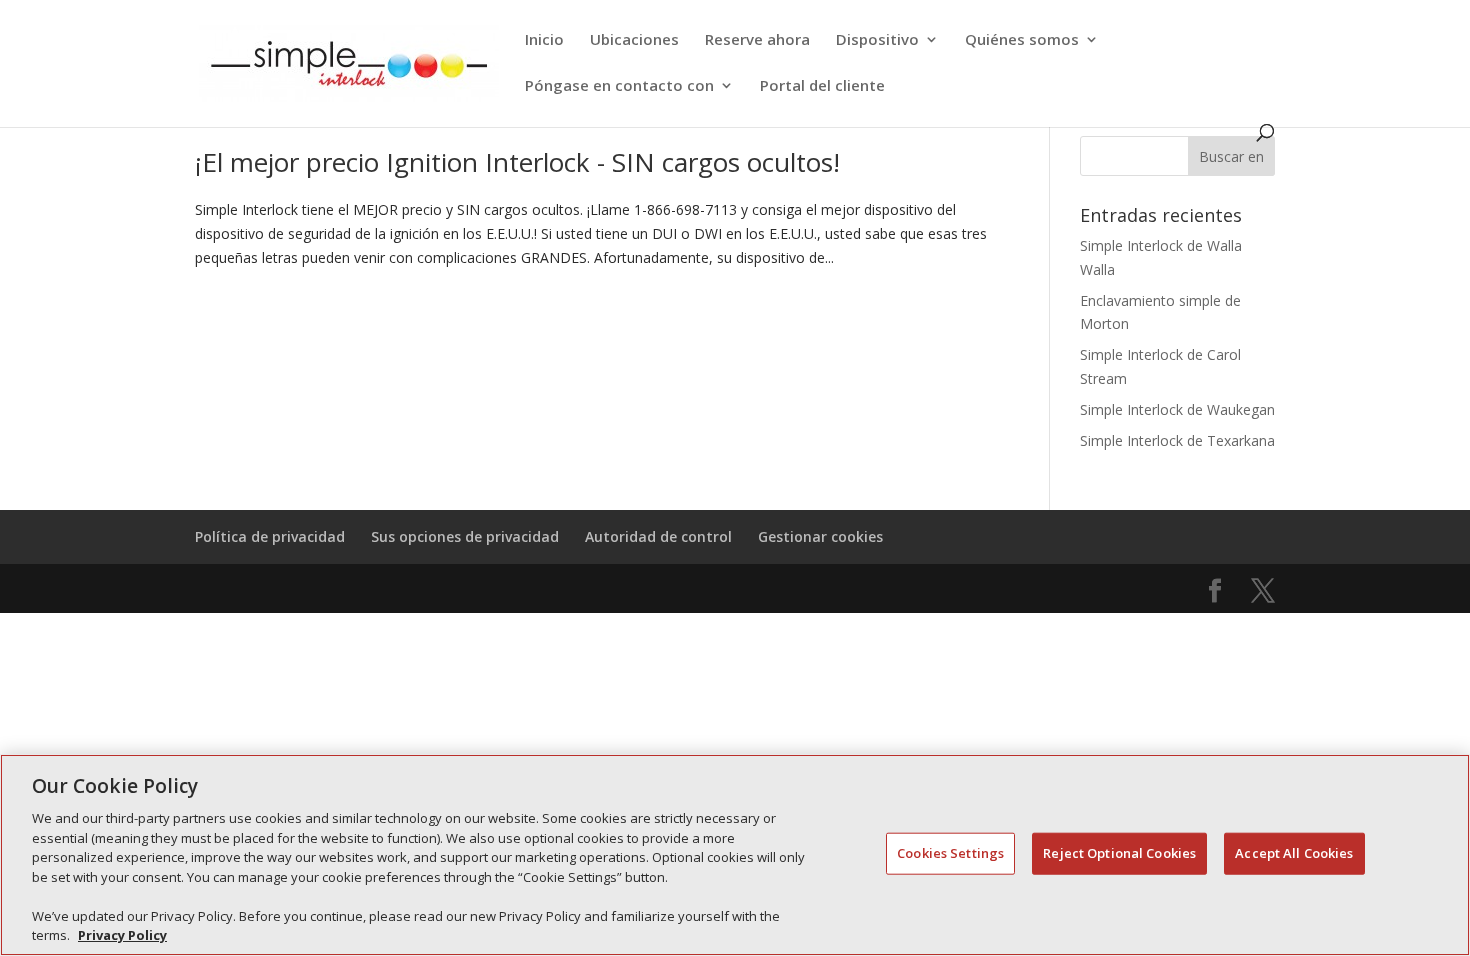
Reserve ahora (757, 40)
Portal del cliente (822, 86)
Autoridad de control (658, 536)
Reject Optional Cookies (1119, 853)
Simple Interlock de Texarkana (1177, 440)
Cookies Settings (950, 853)
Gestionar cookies (820, 536)
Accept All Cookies (1294, 853)
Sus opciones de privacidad (465, 536)
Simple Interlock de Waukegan (1177, 409)
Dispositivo (877, 40)
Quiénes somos (1022, 40)
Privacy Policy (122, 935)
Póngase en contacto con (619, 86)
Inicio (544, 40)
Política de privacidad (270, 536)
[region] (735, 855)
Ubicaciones (634, 40)
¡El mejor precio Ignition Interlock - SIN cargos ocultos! (517, 162)
